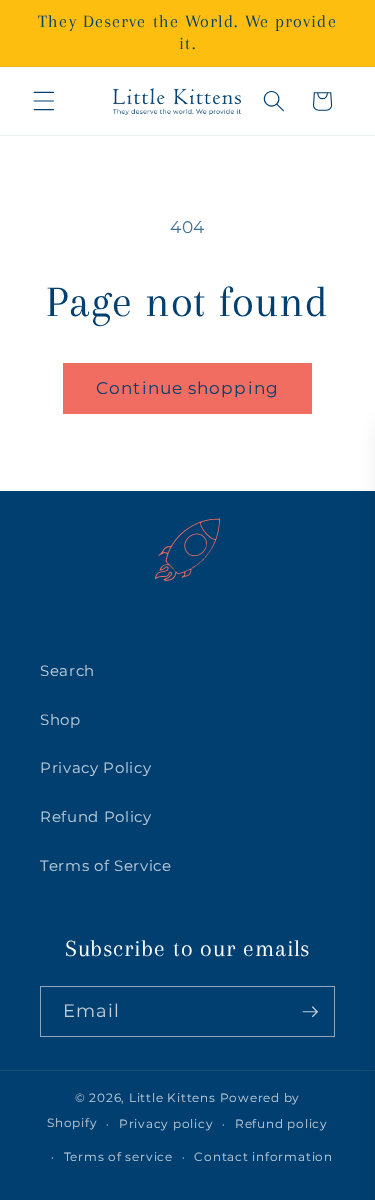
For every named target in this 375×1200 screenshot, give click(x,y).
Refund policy (281, 1123)
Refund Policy (96, 816)
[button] (44, 101)
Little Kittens (172, 1097)
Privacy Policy (95, 767)
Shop (60, 719)
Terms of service (118, 1156)
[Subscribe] (310, 1012)
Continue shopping (187, 388)
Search (67, 670)
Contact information (263, 1156)
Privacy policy (166, 1123)
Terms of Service (106, 865)
